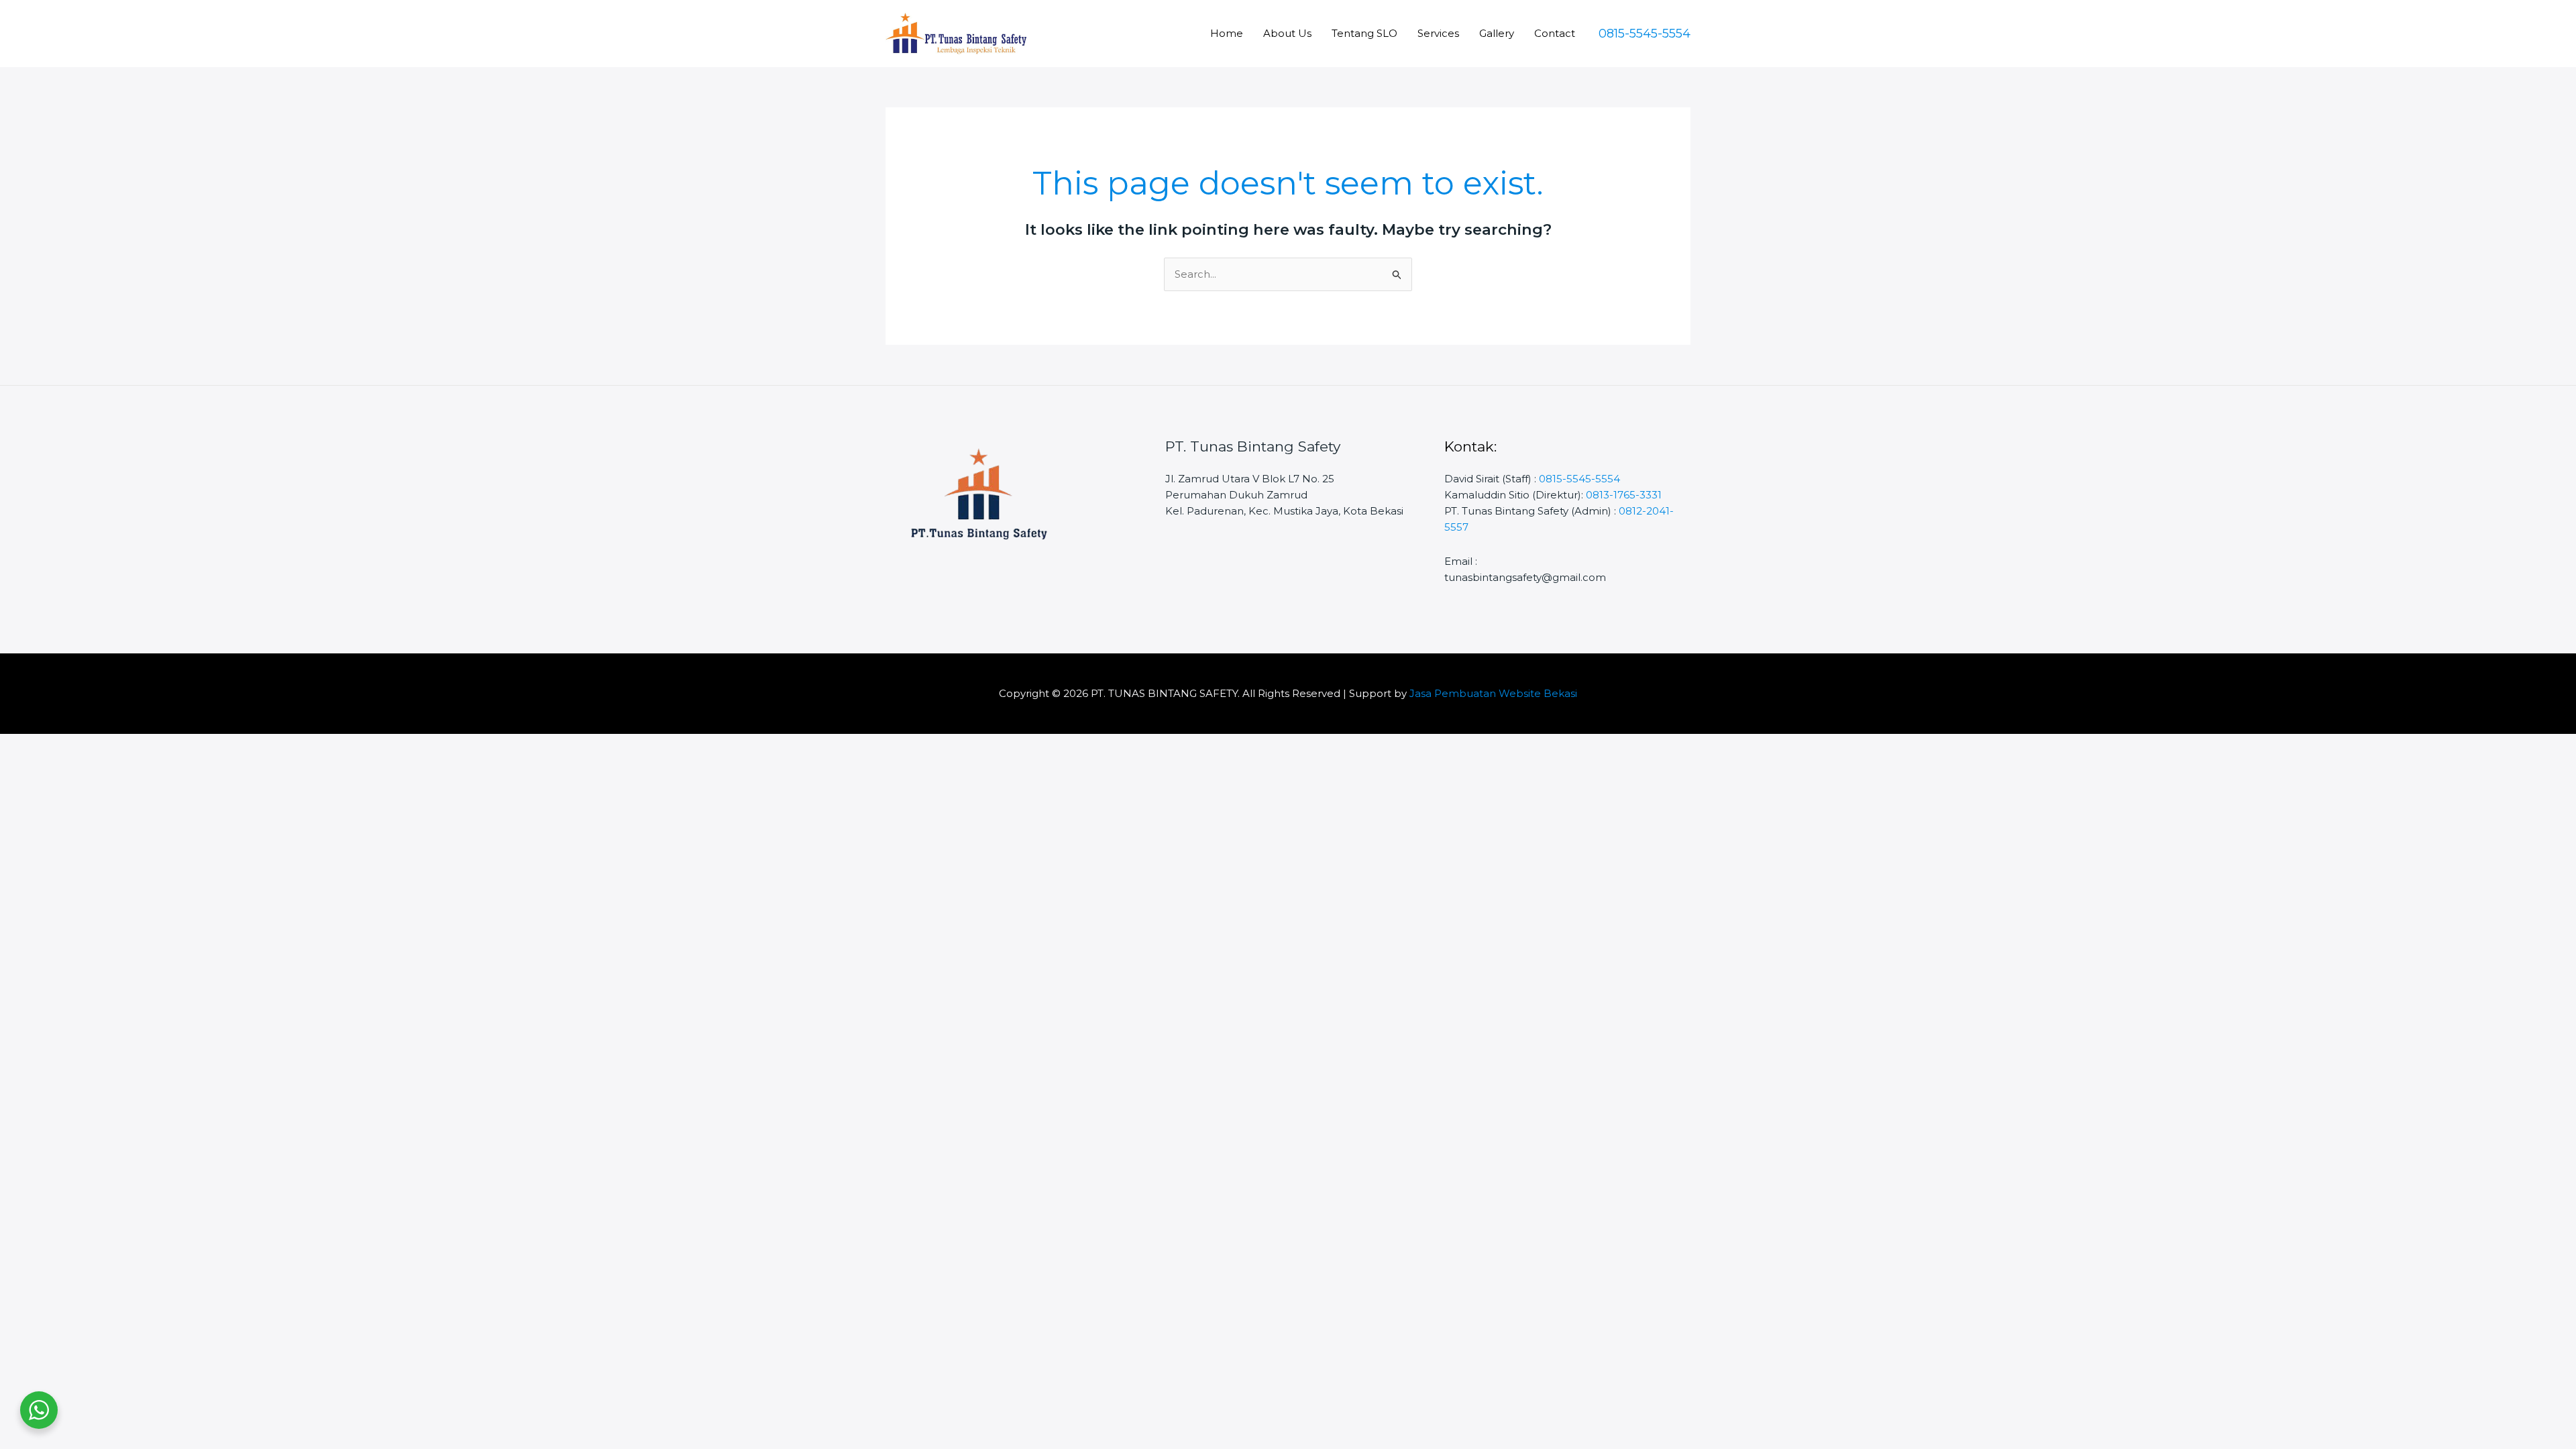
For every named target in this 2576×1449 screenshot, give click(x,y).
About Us (1287, 33)
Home (1227, 33)
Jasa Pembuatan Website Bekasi (1493, 693)
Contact (1555, 33)
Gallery (1497, 33)
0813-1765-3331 (1624, 495)
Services (1438, 33)
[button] (1645, 34)
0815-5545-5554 (1579, 479)
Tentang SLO (1364, 33)
